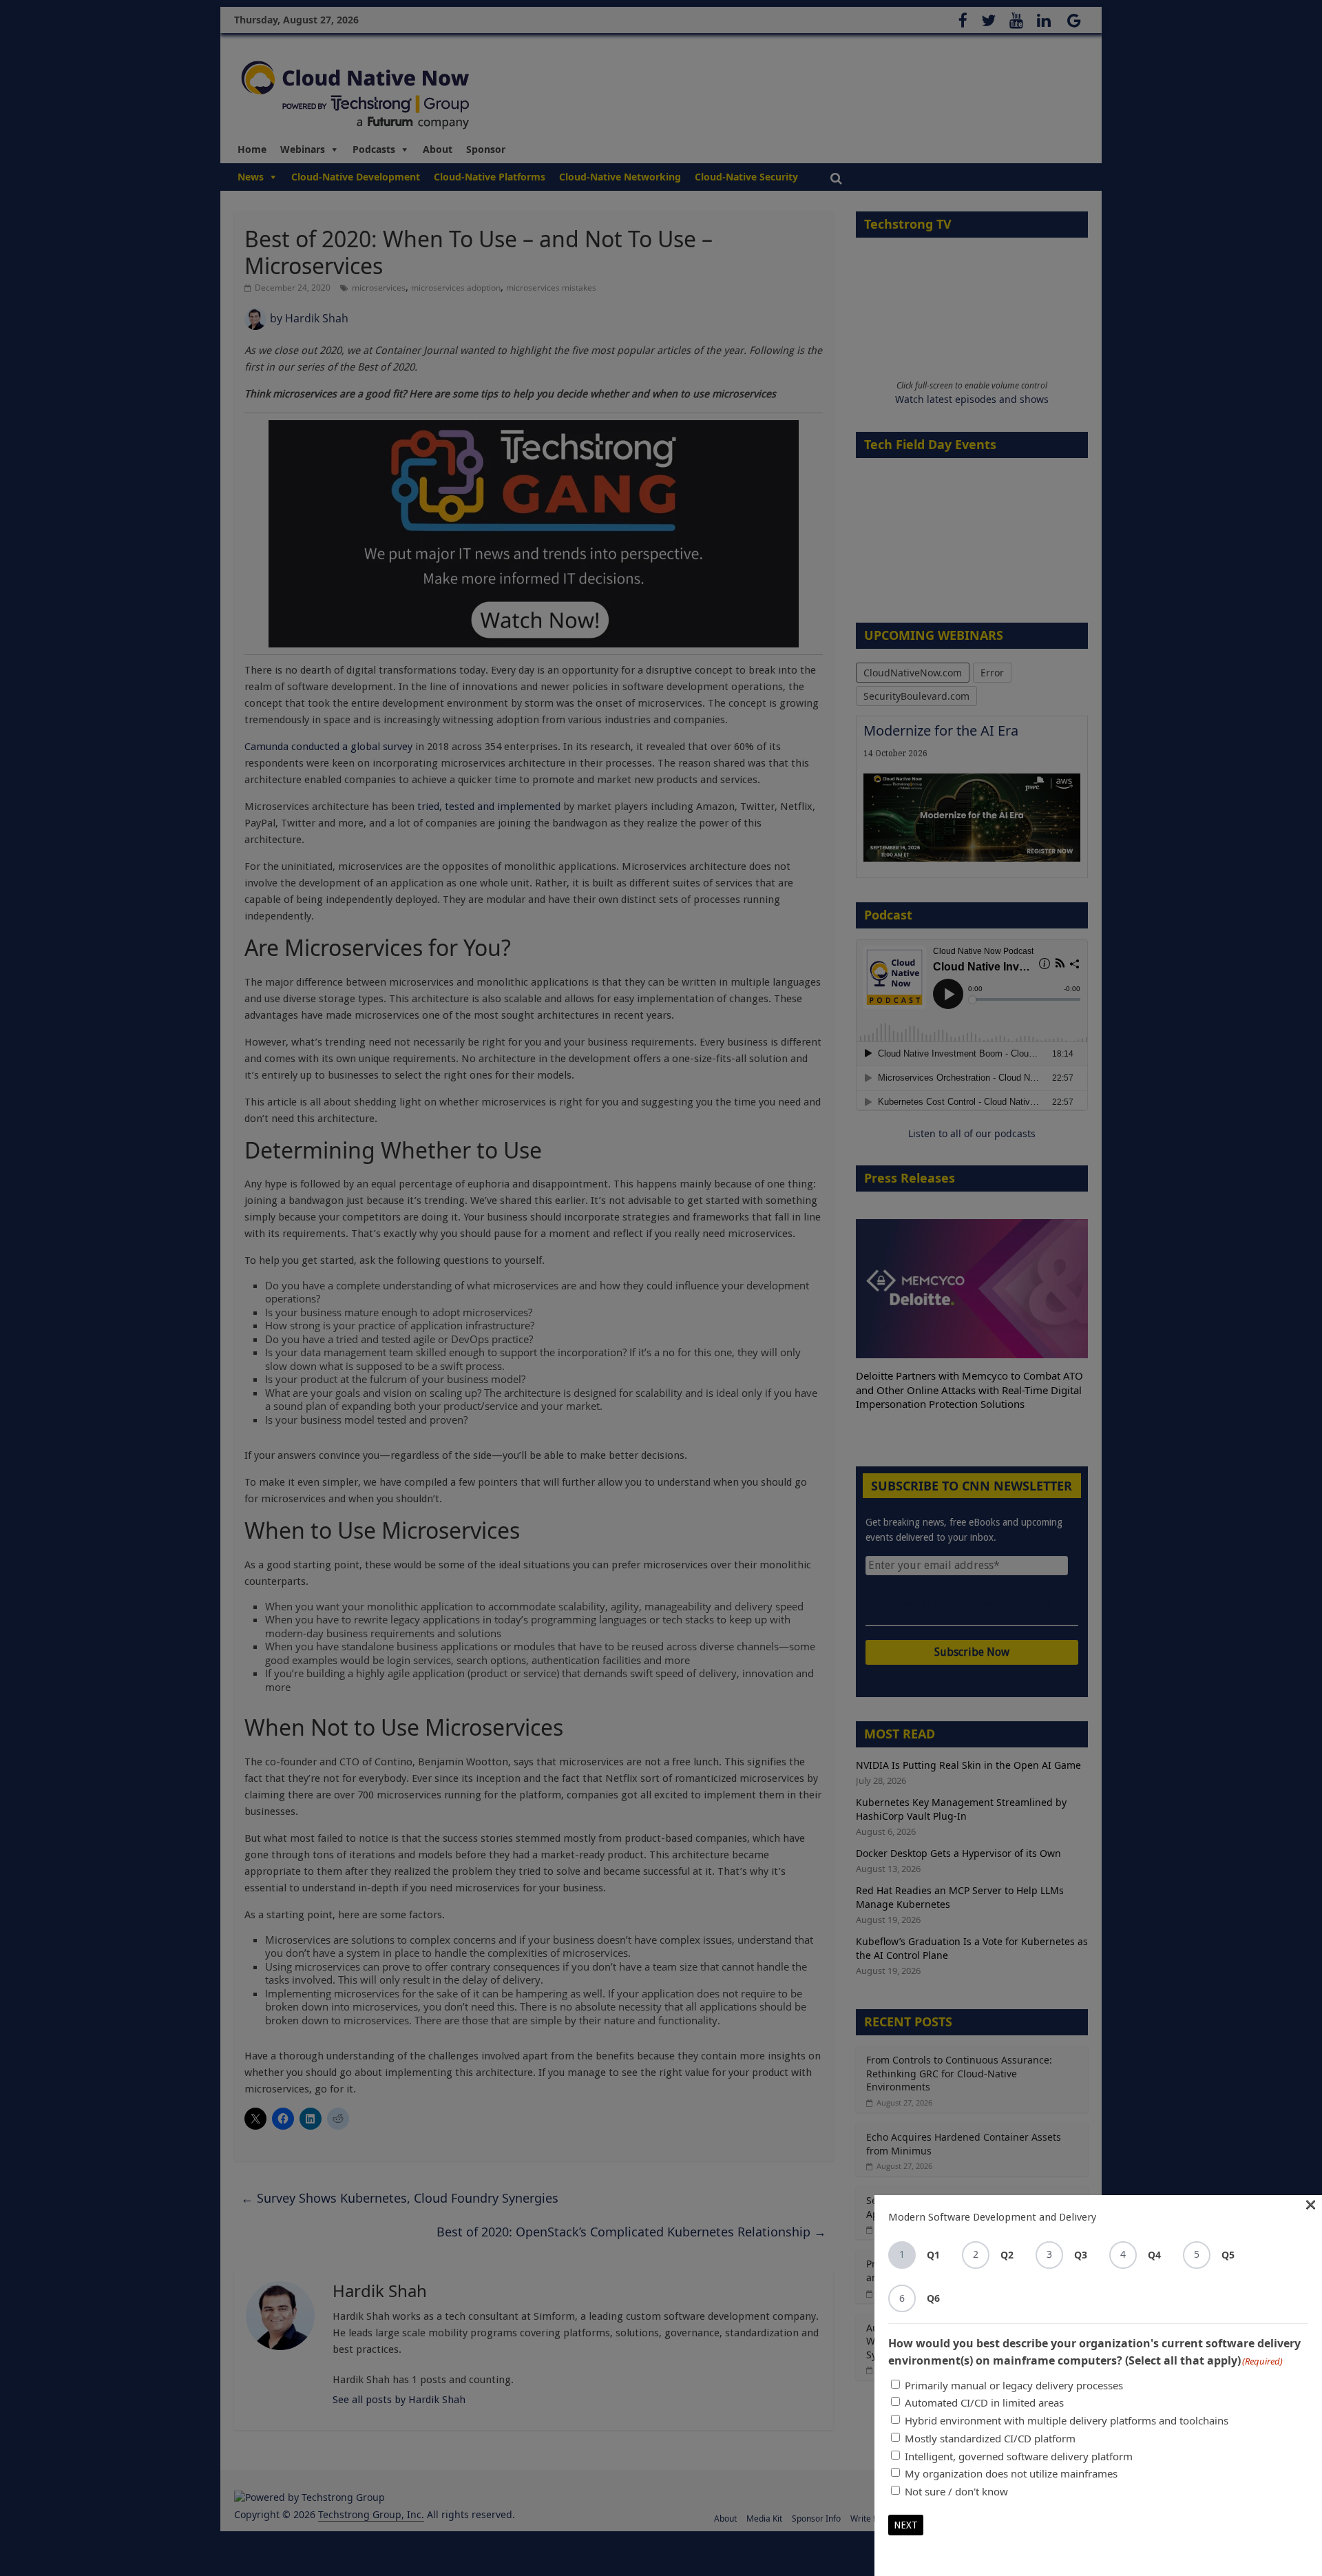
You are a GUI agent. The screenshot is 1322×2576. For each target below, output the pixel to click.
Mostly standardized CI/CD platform (990, 2438)
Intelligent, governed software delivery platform (1019, 2456)
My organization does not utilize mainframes (1011, 2473)
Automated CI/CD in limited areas (984, 2402)
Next (906, 2525)
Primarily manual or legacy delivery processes (1014, 2385)
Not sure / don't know (956, 2491)
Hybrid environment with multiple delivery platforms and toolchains (1067, 2420)
